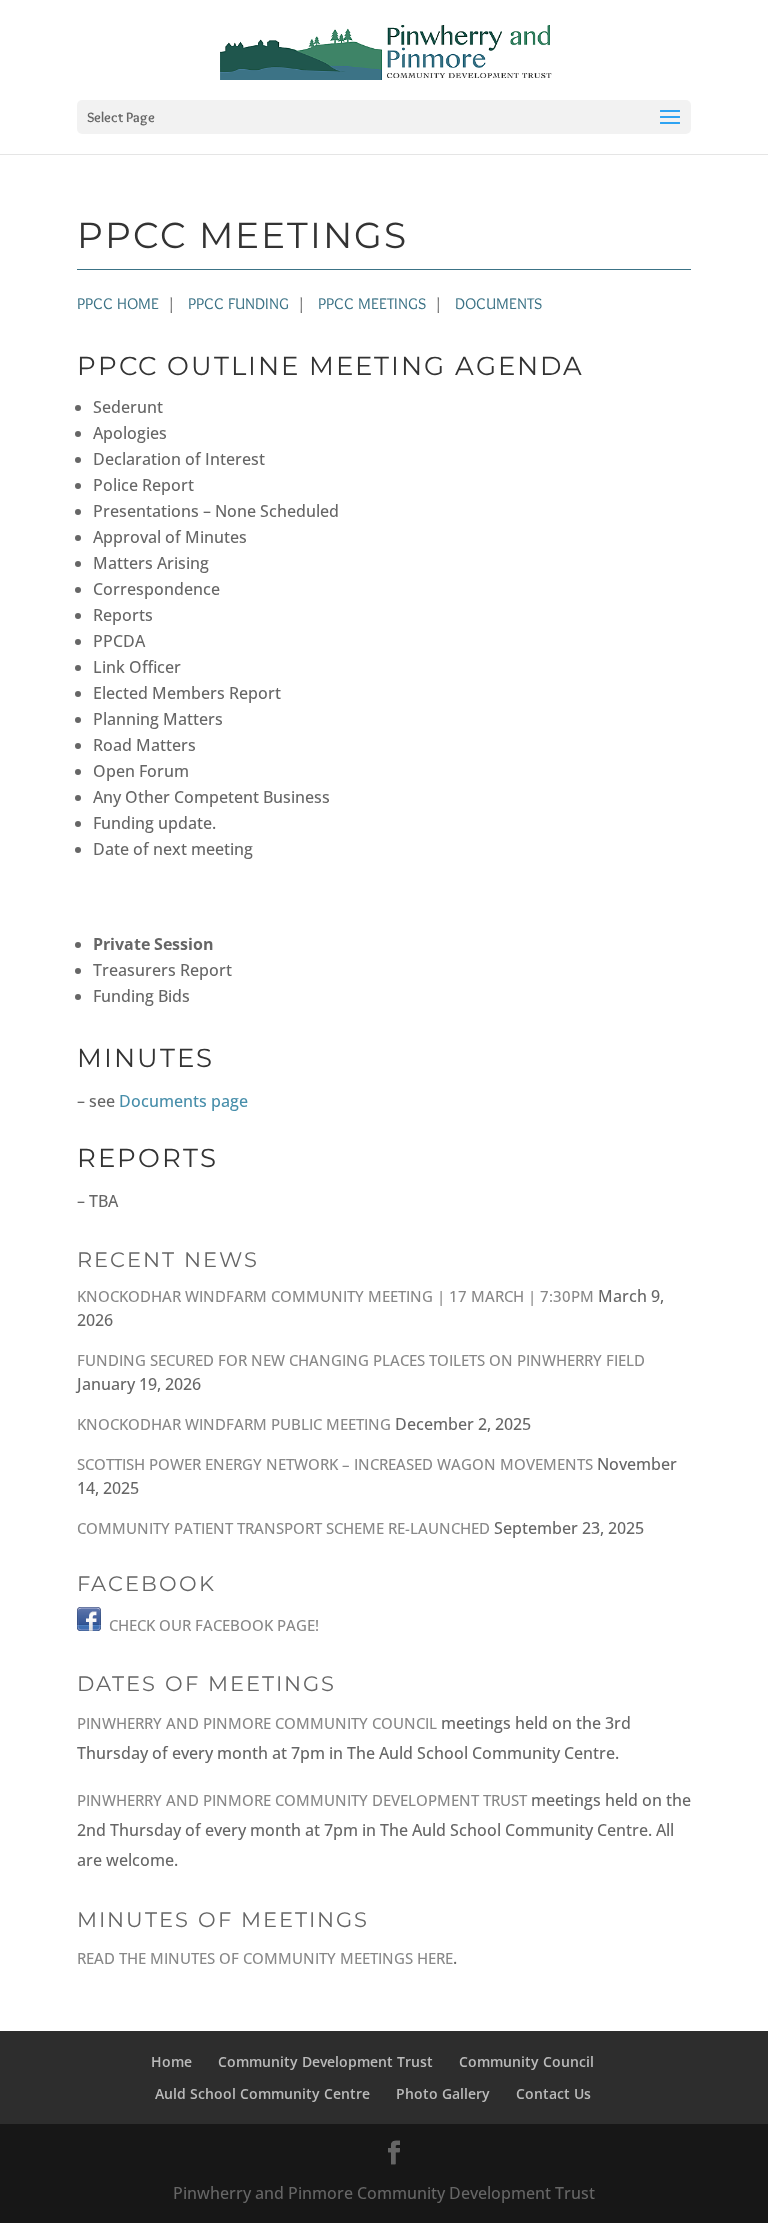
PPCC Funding (238, 303)
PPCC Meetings (372, 303)
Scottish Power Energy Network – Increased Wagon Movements (335, 1464)
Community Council (526, 2061)
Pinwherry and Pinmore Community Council (257, 1723)
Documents (498, 303)
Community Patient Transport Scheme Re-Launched (283, 1528)
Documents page (183, 1101)
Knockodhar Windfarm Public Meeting (234, 1424)
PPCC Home (118, 303)
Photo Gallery (443, 2093)
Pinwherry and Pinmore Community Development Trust (302, 1800)
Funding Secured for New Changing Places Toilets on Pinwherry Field (361, 1360)
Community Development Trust (325, 2061)
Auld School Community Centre (262, 2093)
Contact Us (553, 2093)
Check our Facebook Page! (214, 1625)
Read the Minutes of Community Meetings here (265, 1958)
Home (171, 2061)
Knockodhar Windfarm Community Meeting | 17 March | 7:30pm (335, 1296)
